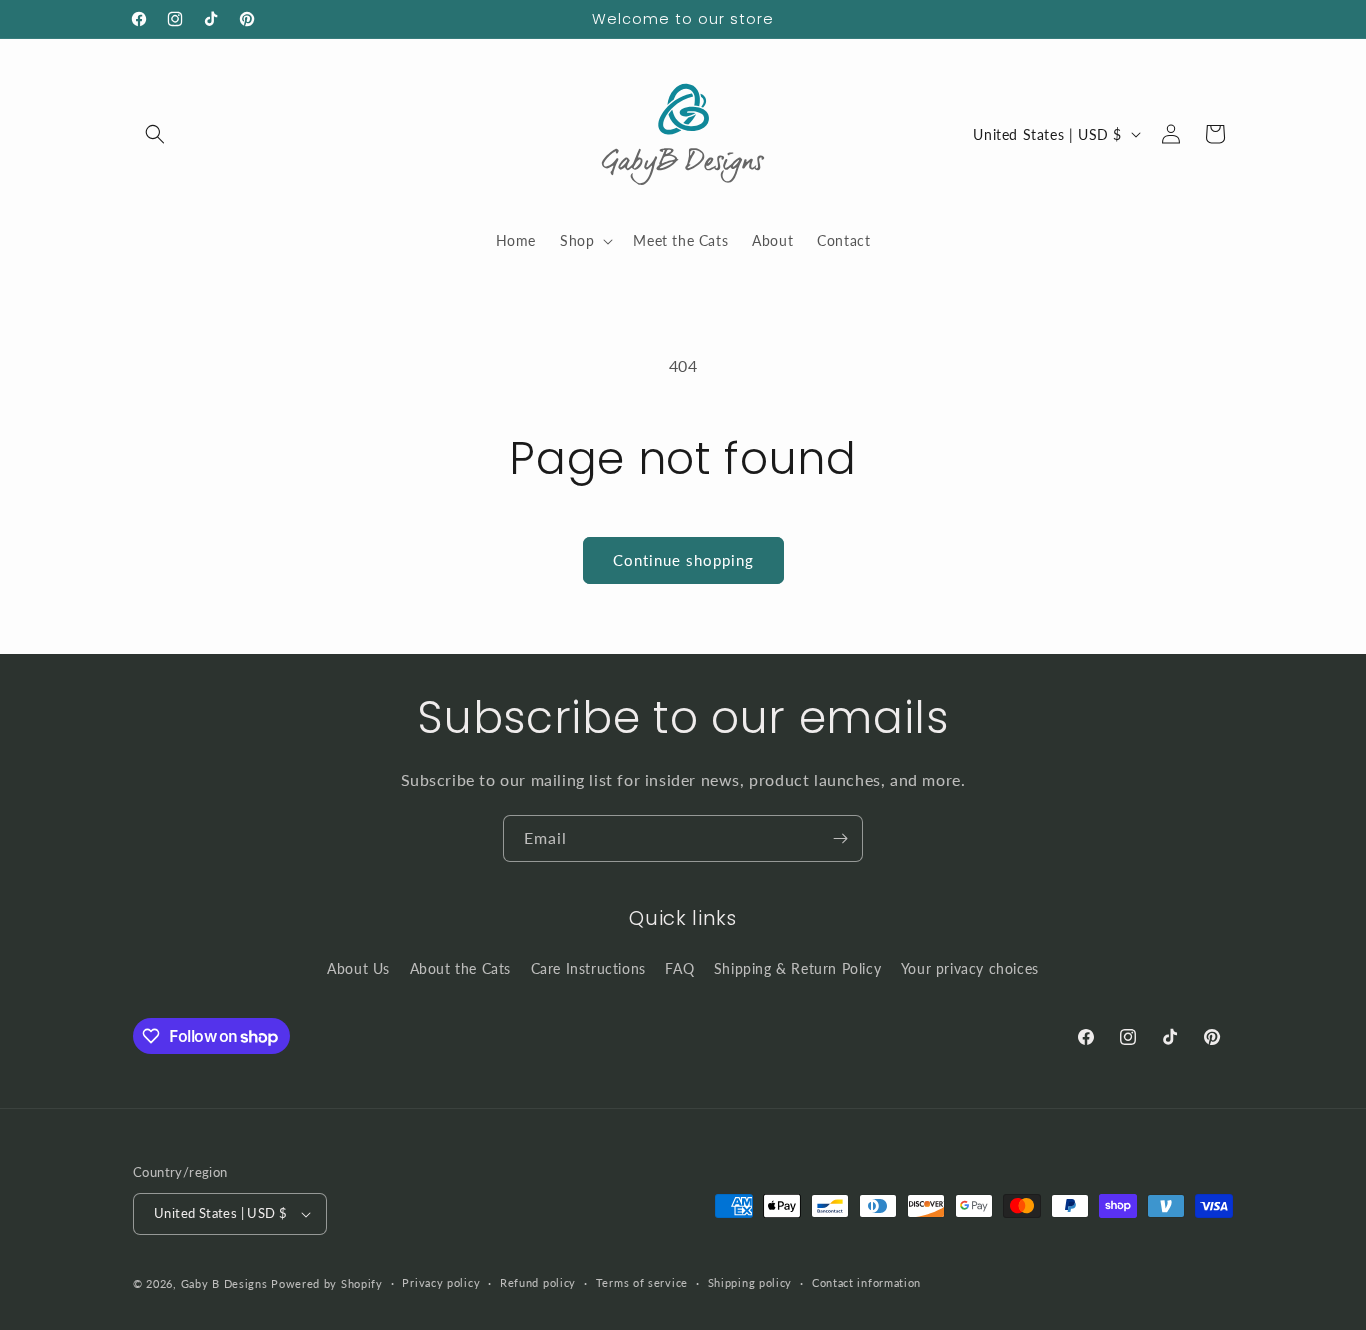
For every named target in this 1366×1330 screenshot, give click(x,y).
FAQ (679, 968)
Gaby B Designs (224, 1283)
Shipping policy (750, 1282)
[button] (155, 134)
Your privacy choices (970, 968)
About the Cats (460, 968)
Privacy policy (441, 1282)
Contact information (866, 1282)
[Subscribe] (840, 838)
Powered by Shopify (327, 1283)
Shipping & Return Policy (797, 968)
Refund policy (538, 1282)
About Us (358, 968)
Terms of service (642, 1282)
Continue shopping (683, 560)
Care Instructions (588, 968)
